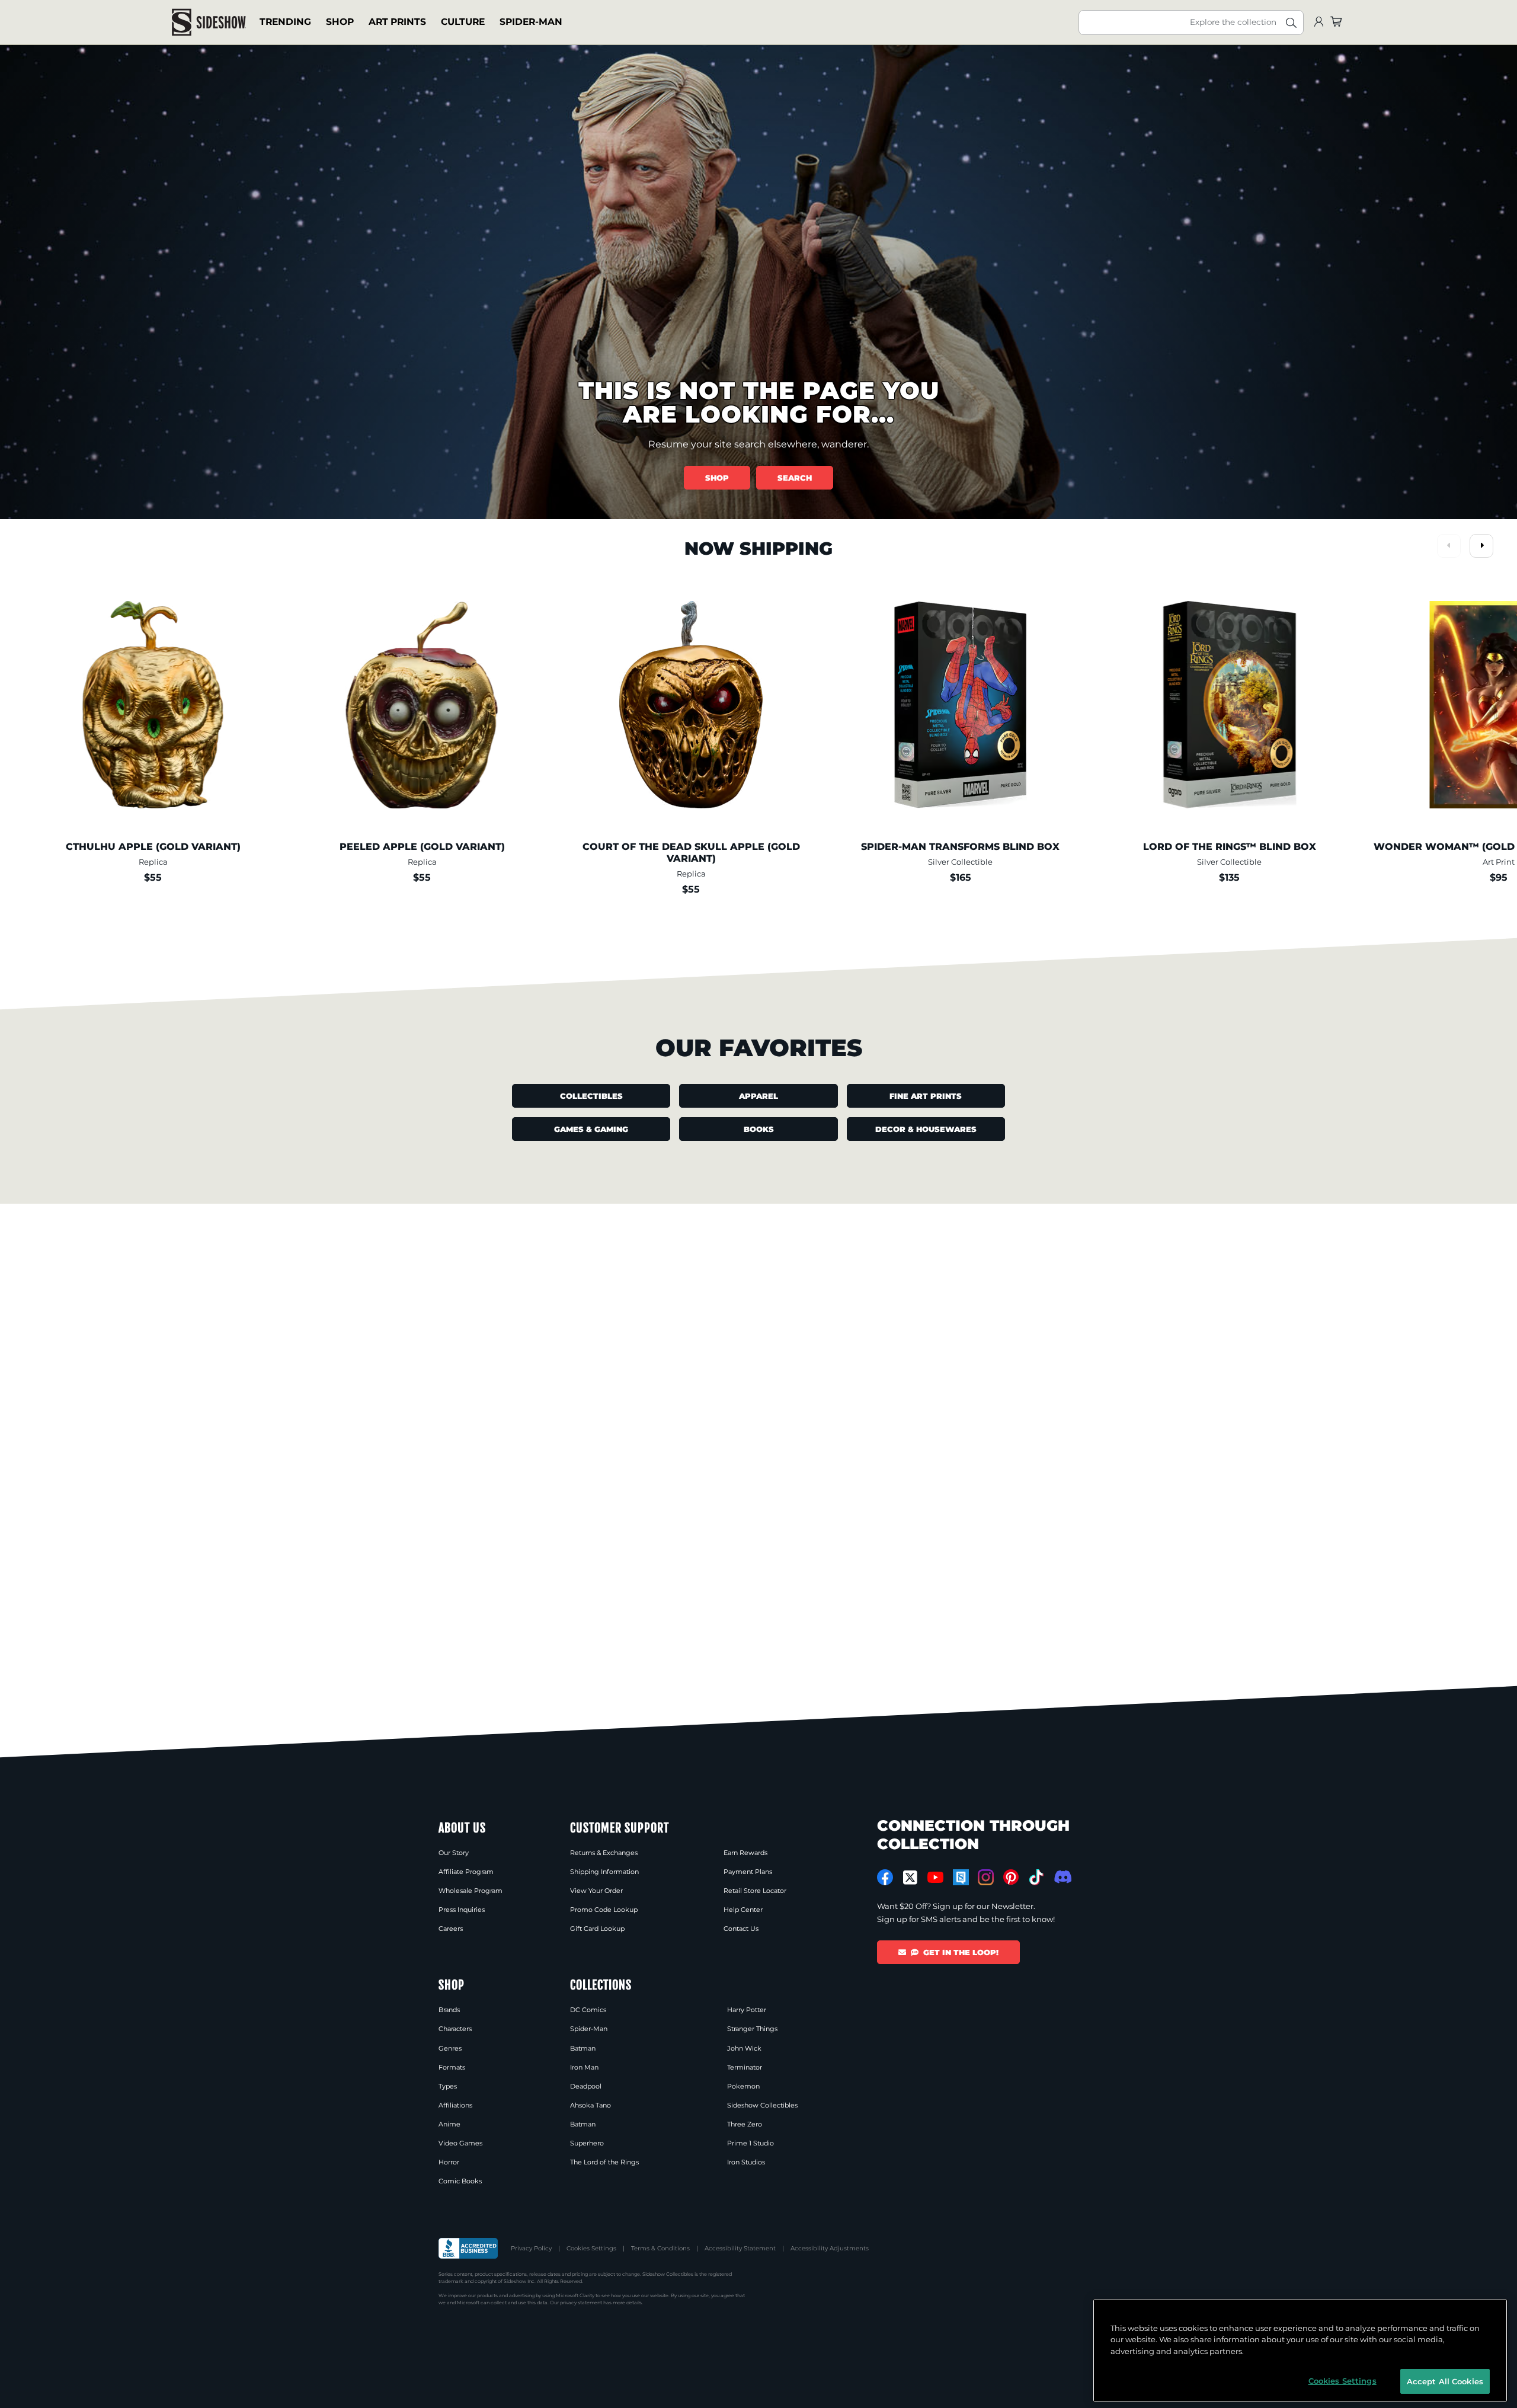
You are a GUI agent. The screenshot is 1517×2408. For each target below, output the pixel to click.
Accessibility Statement (740, 2248)
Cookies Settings (591, 2248)
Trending (285, 22)
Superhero (587, 2143)
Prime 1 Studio (751, 2143)
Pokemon (743, 2086)
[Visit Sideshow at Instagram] (986, 1877)
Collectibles (591, 1096)
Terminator (745, 2067)
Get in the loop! (961, 1952)
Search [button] (795, 478)
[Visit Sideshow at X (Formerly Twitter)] (910, 1878)
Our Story (454, 1853)
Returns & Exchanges (604, 1853)
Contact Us (741, 1929)
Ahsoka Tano (591, 2105)
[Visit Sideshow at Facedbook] (885, 1877)
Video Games (460, 2143)
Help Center (743, 1910)
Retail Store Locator (755, 1891)
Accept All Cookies (1445, 2381)
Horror (449, 2162)
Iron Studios (746, 2162)
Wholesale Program (471, 1891)
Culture (463, 22)
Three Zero (745, 2124)
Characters (455, 2029)
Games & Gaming (591, 1129)
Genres (450, 2048)
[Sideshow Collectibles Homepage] (209, 22)
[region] (1300, 2351)
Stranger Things (752, 2029)
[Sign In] (1318, 22)
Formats (452, 2067)
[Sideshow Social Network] (961, 1877)
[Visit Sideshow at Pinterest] (1011, 1877)
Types (448, 2086)
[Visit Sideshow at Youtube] (935, 1877)
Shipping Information (604, 1872)
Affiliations (455, 2105)
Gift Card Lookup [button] (597, 1929)
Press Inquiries (462, 1910)
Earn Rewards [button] (745, 1853)
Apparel (758, 1096)
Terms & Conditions (660, 2248)
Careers (451, 1929)
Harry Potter (747, 2010)
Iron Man (584, 2067)
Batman (583, 2048)
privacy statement (581, 2303)
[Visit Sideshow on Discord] (1062, 1877)
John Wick (744, 2048)
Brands (449, 2010)
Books (759, 1129)
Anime (449, 2124)
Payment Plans (748, 1872)
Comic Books (460, 2181)
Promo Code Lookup (604, 1910)
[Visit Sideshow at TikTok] (1036, 1877)
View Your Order (596, 1891)
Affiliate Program (466, 1872)
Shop (340, 22)
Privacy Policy (531, 2248)
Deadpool (586, 2086)
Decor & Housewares (926, 1129)
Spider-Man (531, 22)
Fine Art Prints (926, 1096)
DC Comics (588, 2010)
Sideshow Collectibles (762, 2105)
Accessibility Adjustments (830, 2248)
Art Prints (397, 22)
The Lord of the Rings (604, 2162)
